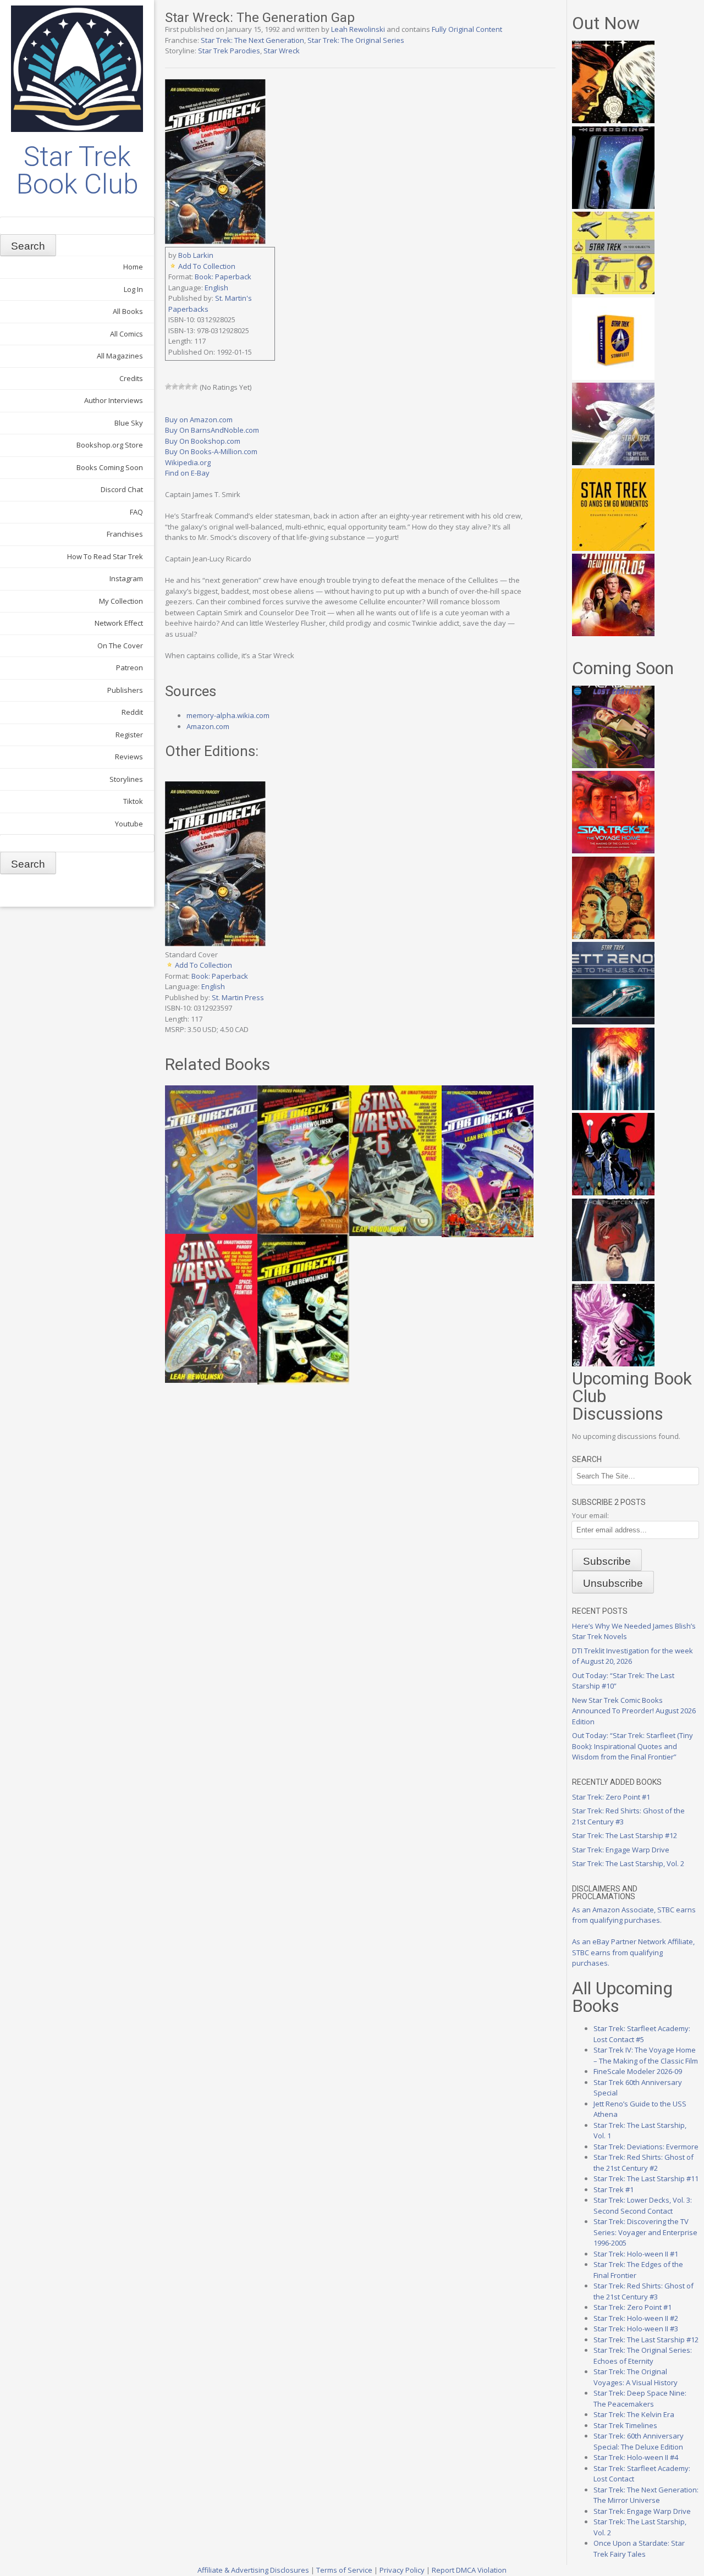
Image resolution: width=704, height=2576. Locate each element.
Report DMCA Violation (469, 2570)
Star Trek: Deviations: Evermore (646, 2147)
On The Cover (120, 646)
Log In (133, 289)
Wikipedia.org (188, 462)
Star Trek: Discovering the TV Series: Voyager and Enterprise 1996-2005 (645, 2232)
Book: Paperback (223, 277)
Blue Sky (129, 423)
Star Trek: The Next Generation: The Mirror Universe (646, 2495)
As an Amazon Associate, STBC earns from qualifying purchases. (634, 1915)
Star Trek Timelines (625, 2425)
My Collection (121, 601)
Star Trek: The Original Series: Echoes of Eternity (643, 2356)
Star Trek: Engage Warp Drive (621, 1850)
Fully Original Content (467, 29)
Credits (131, 378)
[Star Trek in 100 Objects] (613, 291)
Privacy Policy (402, 2570)
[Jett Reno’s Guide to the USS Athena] (613, 1022)
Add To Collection (207, 266)
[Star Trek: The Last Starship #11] (613, 1364)
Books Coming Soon (110, 467)
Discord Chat (122, 489)
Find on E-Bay (187, 473)
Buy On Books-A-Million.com (211, 451)
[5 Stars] (195, 387)
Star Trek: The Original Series (356, 40)
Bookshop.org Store (110, 445)
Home (133, 267)
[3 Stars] (182, 387)
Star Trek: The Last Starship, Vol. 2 (628, 1863)
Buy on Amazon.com (199, 420)
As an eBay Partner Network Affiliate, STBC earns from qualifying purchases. (633, 1952)
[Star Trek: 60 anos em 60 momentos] (613, 548)
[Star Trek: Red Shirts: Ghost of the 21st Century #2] (613, 1278)
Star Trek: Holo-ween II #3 (636, 2329)
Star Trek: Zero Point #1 (611, 1797)
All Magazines (120, 356)
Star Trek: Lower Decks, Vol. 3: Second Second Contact (643, 2205)
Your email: (590, 1515)
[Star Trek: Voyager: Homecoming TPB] (613, 206)
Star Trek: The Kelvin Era (634, 2414)
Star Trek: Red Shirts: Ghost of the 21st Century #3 (643, 2291)
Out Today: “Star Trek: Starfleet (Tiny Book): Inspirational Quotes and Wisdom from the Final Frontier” (632, 1746)
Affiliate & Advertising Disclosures (253, 2570)
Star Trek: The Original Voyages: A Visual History (636, 2377)
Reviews (129, 757)
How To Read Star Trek (105, 556)
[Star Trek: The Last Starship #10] (613, 120)
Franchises (125, 534)
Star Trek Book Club (77, 170)
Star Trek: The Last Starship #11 (646, 2178)
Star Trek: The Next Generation (252, 40)
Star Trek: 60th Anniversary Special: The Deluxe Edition (639, 2441)
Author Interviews (114, 400)
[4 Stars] (188, 387)
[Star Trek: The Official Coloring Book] (613, 462)
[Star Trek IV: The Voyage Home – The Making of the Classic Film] (613, 851)
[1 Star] (168, 387)
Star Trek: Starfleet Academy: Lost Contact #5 (642, 2034)
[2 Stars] (175, 387)
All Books (128, 311)
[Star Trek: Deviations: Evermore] (613, 1193)
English (216, 288)
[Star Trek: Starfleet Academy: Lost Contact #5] (613, 765)
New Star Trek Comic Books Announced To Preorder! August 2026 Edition (634, 1711)
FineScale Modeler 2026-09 (638, 2071)
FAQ (136, 512)
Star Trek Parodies (229, 51)
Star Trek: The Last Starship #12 (625, 1835)
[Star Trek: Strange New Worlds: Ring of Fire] (613, 633)
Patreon (130, 668)
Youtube (129, 824)
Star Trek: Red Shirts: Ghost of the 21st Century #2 (643, 2163)
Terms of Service (344, 2570)
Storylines (126, 779)
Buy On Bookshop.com (203, 441)
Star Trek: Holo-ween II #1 (636, 2254)
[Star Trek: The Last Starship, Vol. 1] (613, 1107)
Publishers (125, 690)
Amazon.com (208, 726)
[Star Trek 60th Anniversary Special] (613, 936)
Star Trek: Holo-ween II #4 (636, 2457)
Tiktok (133, 801)
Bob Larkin (196, 255)
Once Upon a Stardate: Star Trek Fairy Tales (639, 2549)
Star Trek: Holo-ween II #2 (636, 2318)
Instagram (126, 578)
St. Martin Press (238, 997)
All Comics (127, 334)
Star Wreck (282, 51)
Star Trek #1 (614, 2189)
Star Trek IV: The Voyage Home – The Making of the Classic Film (646, 2055)
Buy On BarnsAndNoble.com (212, 430)
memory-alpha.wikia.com (228, 715)
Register (129, 735)
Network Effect (119, 623)
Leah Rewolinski (358, 29)
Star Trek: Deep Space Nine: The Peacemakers (640, 2398)
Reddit (132, 712)
